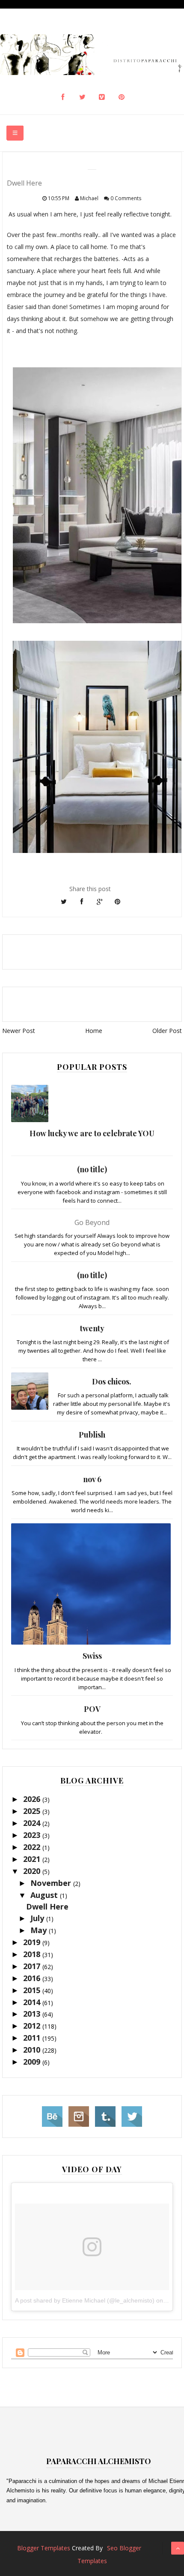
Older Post (167, 1031)
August (45, 1895)
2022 (33, 1847)
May (40, 1930)
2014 (33, 2002)
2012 (33, 2026)
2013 (33, 2014)
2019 (33, 1942)
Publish (92, 1435)
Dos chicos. (112, 1381)
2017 (33, 1966)
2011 (33, 2038)
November (52, 1883)
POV (92, 1709)
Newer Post (19, 1031)
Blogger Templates (44, 2548)
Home (94, 1031)
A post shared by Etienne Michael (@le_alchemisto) (85, 2300)
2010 (33, 2050)
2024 (33, 1823)
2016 (33, 1978)
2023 (33, 1835)
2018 (33, 1954)
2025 (33, 1811)
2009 (33, 2062)
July (38, 1918)
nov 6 (92, 1479)
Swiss (92, 1656)
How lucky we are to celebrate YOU (92, 1133)
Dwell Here (47, 1906)
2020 (33, 1871)
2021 (33, 1859)
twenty (92, 1328)
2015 (33, 1990)
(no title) (92, 1169)
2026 (33, 1799)
